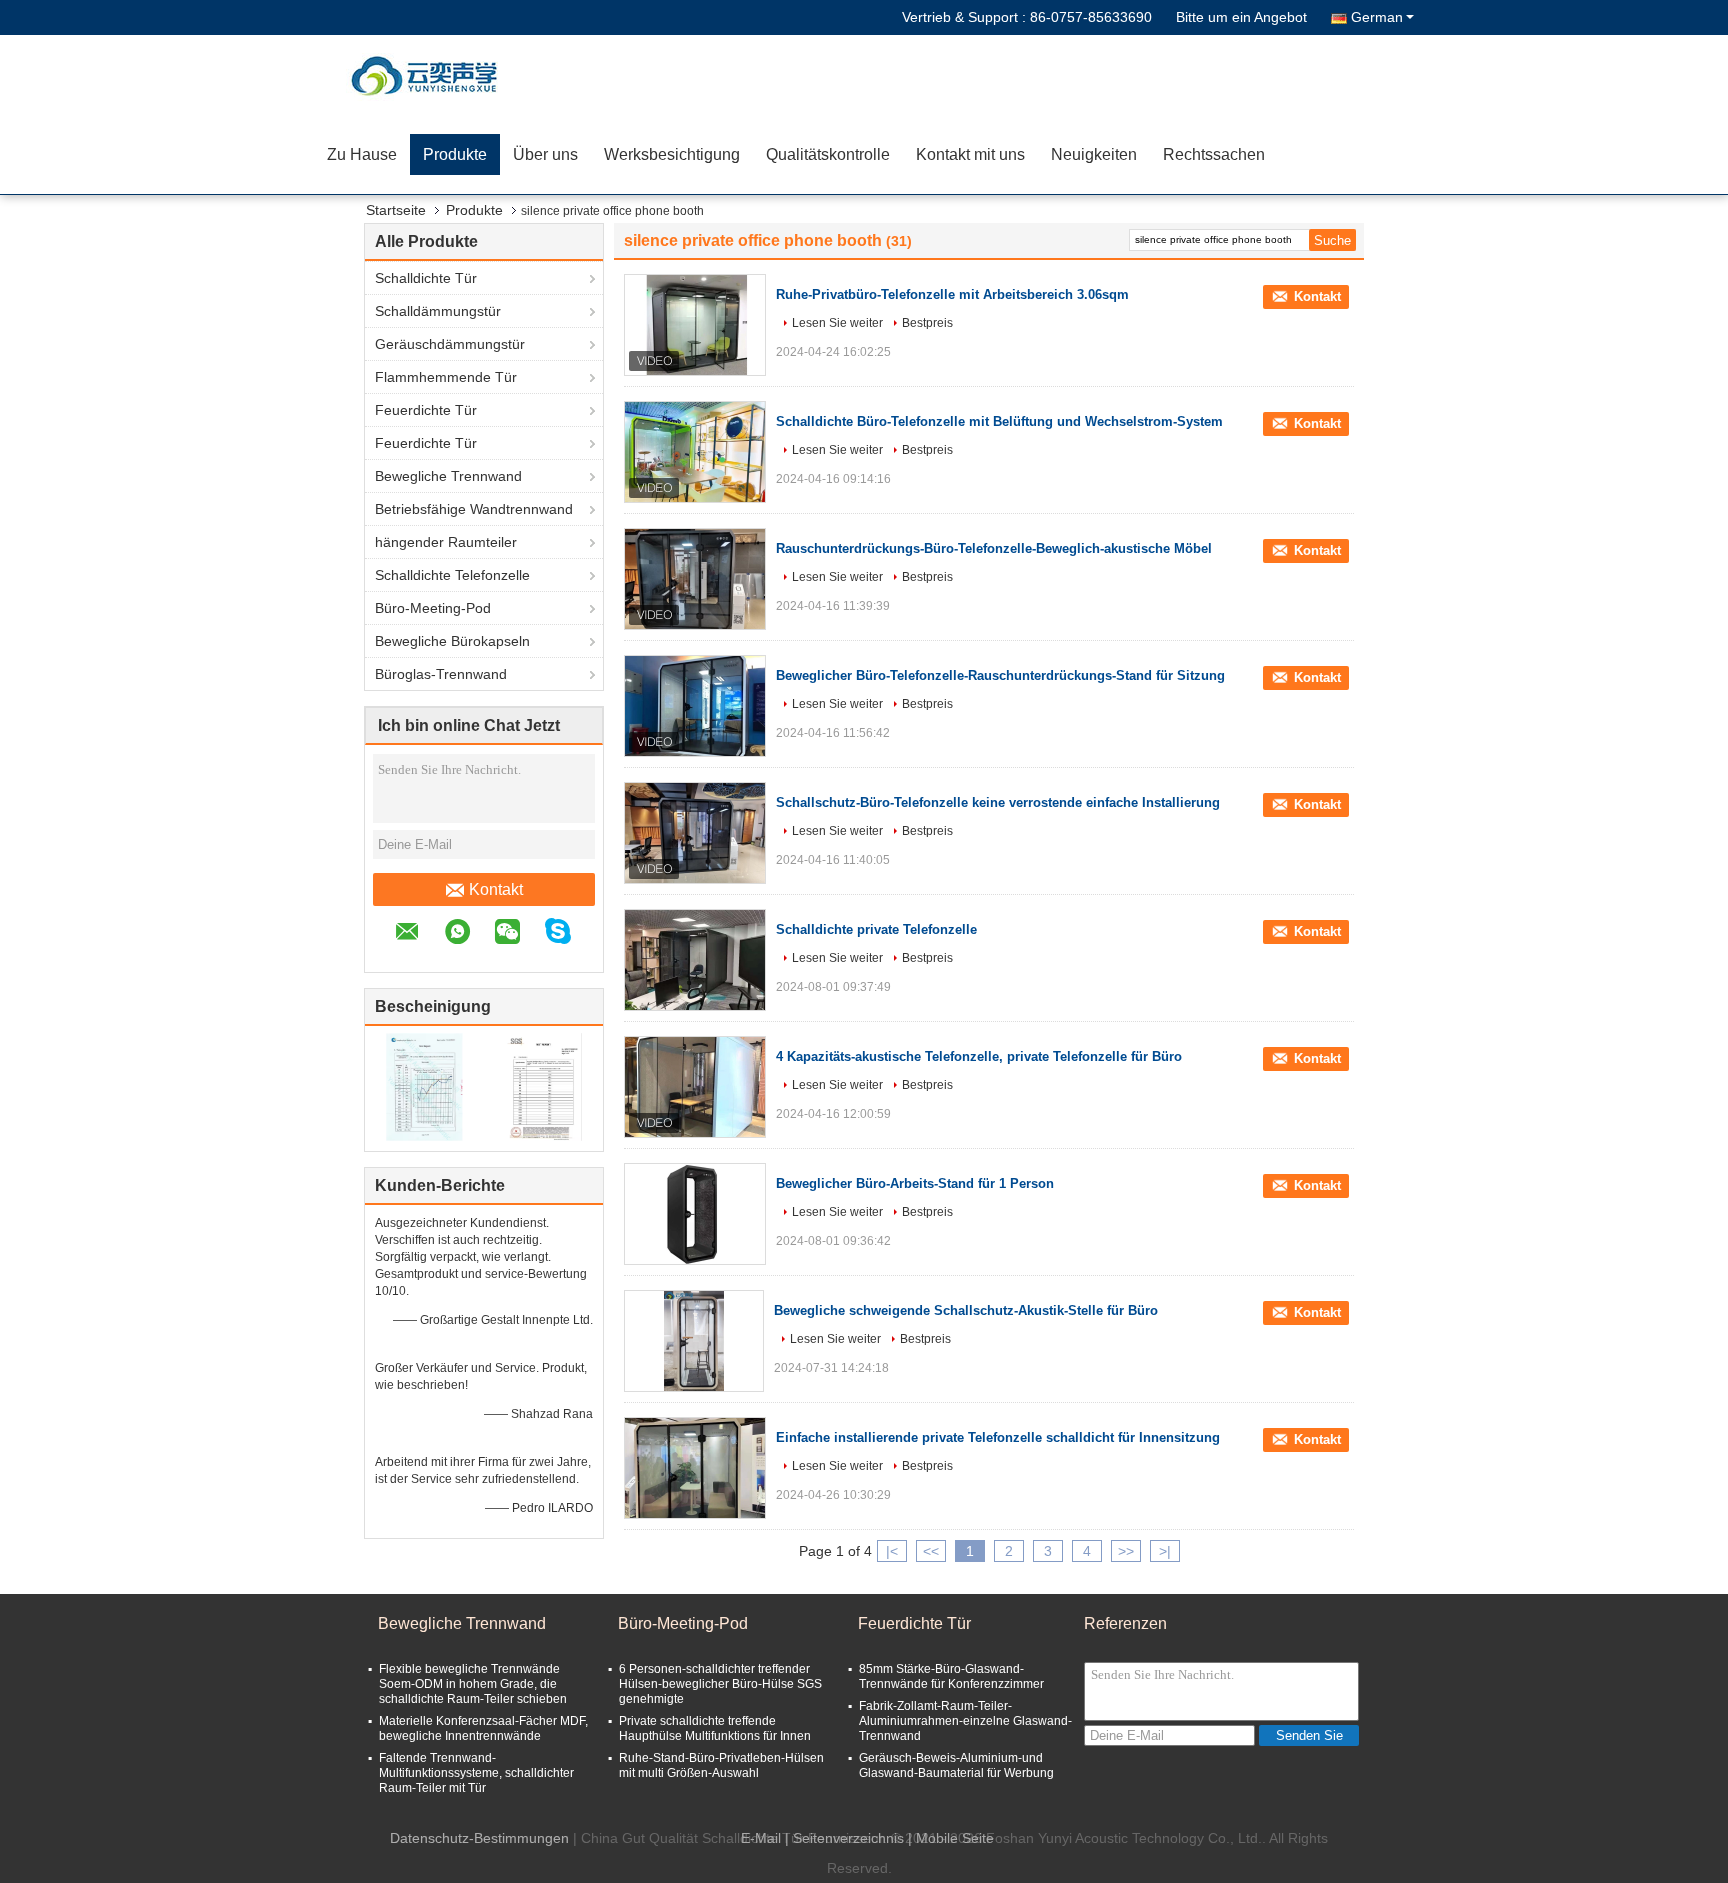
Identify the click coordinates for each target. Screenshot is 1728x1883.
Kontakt (496, 889)
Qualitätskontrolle (828, 154)
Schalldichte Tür (426, 278)
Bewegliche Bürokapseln (452, 641)
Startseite (396, 210)
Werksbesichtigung (672, 154)
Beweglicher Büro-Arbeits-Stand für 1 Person (915, 1183)
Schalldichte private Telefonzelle (876, 929)
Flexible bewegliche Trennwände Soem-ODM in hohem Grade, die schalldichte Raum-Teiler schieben (473, 1684)
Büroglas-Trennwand (441, 674)
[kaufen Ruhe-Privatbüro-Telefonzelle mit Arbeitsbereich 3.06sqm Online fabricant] (695, 325)
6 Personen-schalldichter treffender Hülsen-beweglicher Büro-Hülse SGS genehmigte (720, 1684)
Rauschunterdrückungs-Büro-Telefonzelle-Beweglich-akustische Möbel (994, 548)
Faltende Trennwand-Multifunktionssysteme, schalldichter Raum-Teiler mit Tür (476, 1773)
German (1377, 17)
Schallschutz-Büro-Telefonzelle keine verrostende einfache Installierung (998, 802)
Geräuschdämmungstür (450, 344)
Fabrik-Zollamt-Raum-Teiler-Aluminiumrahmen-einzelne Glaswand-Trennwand (965, 1721)
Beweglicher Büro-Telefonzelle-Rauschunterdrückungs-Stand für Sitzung (1000, 675)
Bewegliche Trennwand (448, 476)
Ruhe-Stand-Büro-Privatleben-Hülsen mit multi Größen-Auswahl (721, 1765)
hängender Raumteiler (446, 542)
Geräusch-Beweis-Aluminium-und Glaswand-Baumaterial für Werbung (956, 1765)
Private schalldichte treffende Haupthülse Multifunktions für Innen (715, 1728)
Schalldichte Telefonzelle (452, 575)
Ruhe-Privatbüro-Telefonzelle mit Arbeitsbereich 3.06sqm (952, 294)
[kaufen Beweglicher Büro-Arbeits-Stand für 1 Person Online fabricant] (695, 1214)
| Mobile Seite (951, 1838)
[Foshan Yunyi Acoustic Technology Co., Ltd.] (429, 75)
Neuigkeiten (1094, 154)
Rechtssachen (1214, 154)
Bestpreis (927, 323)
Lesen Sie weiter (837, 323)
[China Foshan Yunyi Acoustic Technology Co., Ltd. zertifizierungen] (424, 1086)
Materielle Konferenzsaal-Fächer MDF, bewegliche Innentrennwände (483, 1728)
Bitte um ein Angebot (1241, 17)
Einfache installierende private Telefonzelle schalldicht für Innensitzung (998, 1437)
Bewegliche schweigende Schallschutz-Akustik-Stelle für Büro (966, 1310)
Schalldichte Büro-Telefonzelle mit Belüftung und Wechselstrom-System (999, 421)
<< (931, 1551)
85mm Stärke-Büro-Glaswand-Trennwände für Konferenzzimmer (951, 1676)
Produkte (455, 154)
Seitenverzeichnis (848, 1838)
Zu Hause (362, 154)
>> (1126, 1551)
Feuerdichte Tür (426, 410)
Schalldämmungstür (438, 311)
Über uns (545, 154)
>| (1165, 1551)
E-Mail (761, 1838)
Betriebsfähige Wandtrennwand (474, 509)
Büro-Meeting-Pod (433, 608)
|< (892, 1551)
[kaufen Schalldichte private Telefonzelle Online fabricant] (695, 960)
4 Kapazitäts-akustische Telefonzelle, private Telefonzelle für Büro (979, 1056)
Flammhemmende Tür (446, 377)
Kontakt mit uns (970, 154)
